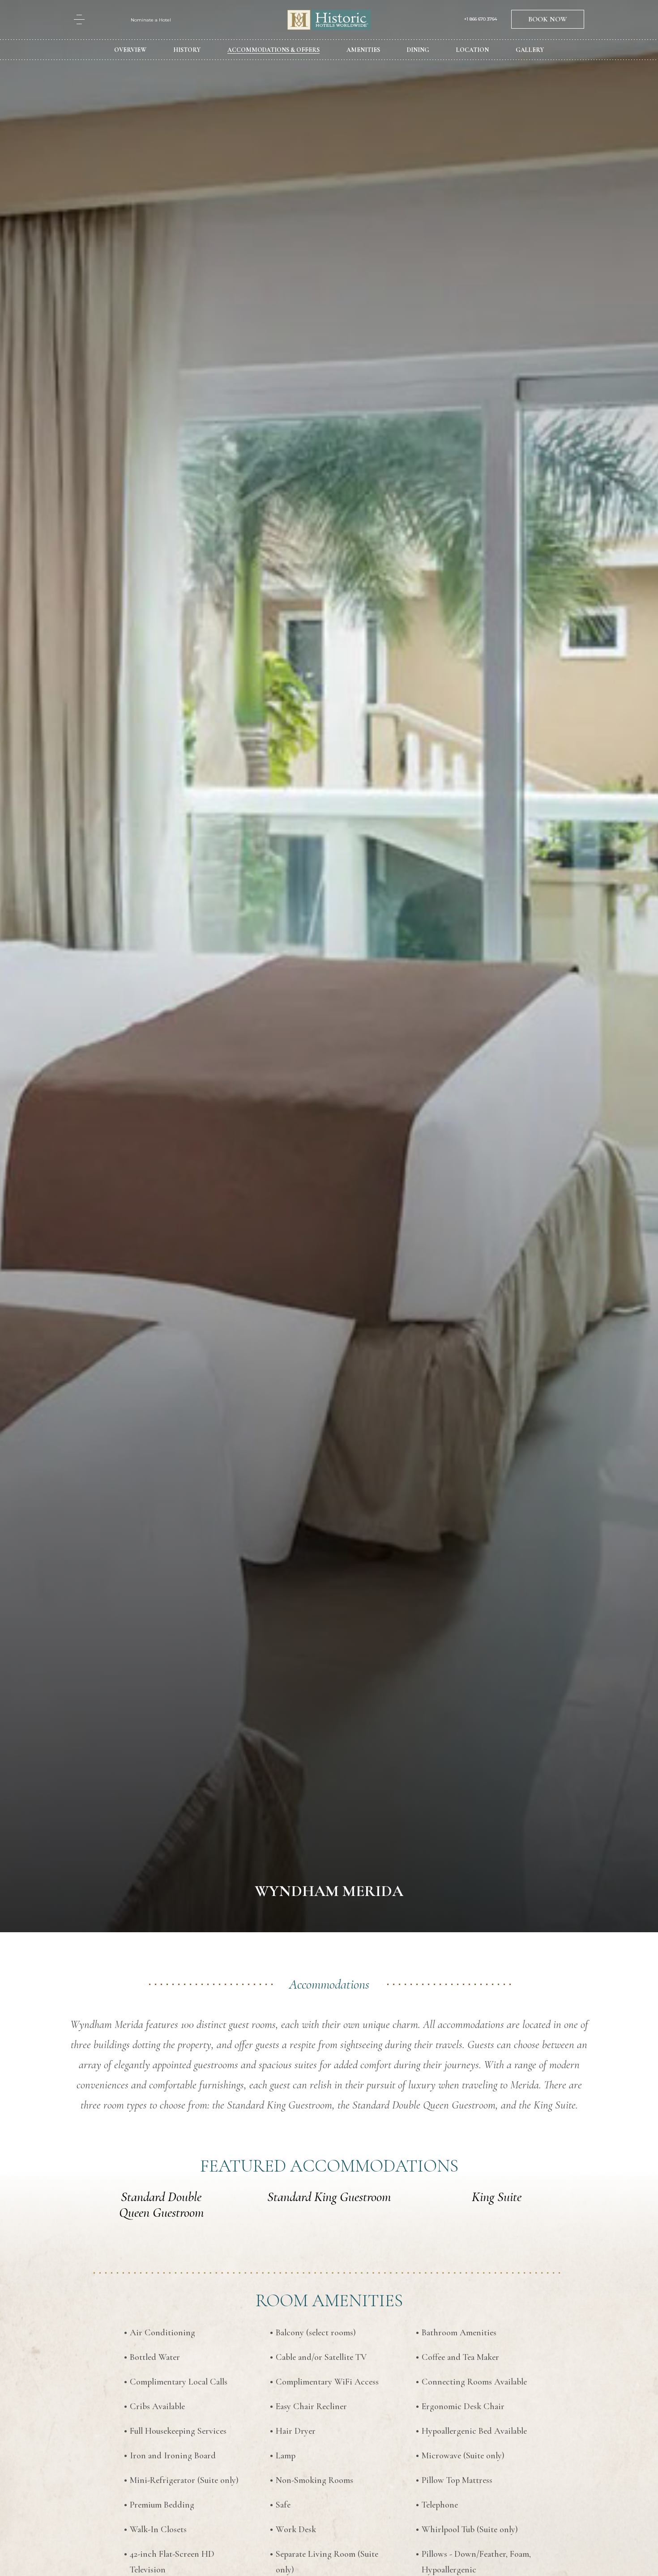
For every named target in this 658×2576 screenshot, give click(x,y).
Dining (418, 50)
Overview (130, 50)
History (187, 50)
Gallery (530, 50)
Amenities (363, 50)
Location (472, 50)
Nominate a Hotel (151, 20)
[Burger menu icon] (79, 19)
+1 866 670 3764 (481, 19)
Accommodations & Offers (273, 50)
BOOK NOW (548, 19)
